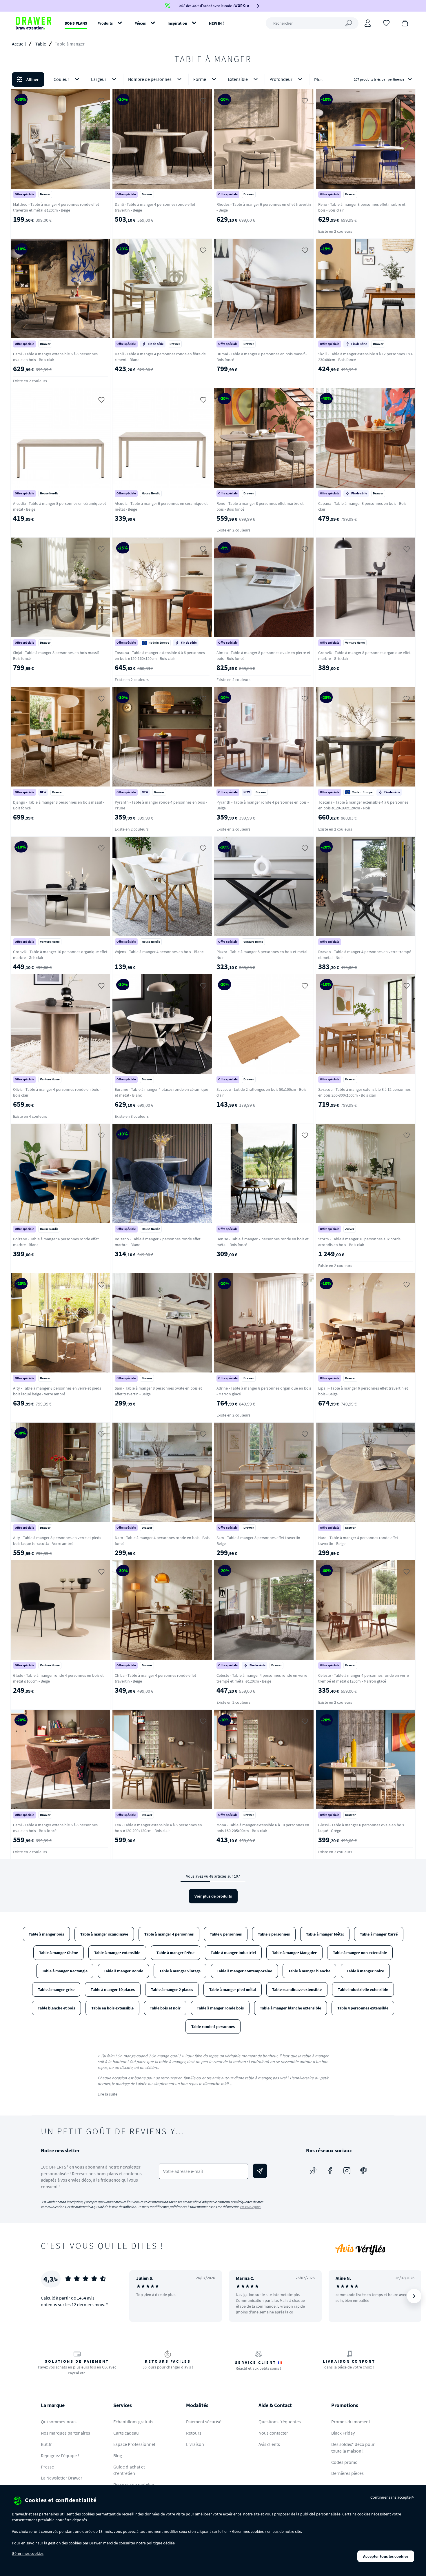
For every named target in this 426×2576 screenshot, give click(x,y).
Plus (318, 79)
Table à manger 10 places (113, 1989)
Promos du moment (351, 2422)
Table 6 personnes (226, 1934)
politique (154, 2543)
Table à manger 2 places (172, 1989)
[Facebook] (330, 2171)
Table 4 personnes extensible (363, 2008)
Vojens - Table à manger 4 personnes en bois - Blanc (159, 952)
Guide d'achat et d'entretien (129, 2470)
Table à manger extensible (117, 1953)
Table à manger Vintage (180, 1971)
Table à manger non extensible (360, 1953)
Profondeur (281, 79)
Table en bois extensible (112, 2008)
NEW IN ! (216, 23)
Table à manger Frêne (175, 1953)
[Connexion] (368, 23)
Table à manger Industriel (233, 1953)
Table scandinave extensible (297, 1989)
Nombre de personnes (150, 79)
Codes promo (344, 2462)
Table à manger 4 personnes (169, 1934)
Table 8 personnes (274, 1934)
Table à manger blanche (309, 1971)
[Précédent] (141, 2296)
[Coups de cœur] (386, 23)
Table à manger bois (46, 1934)
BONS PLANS (76, 23)
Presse (47, 2467)
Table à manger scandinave (104, 1934)
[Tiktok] (313, 2171)
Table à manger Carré (379, 1934)
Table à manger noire (365, 1971)
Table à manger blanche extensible (291, 2008)
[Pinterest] (364, 2171)
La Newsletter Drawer (62, 2478)
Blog (118, 2455)
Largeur (99, 79)
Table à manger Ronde (123, 1971)
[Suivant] (414, 2296)
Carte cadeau (126, 2433)
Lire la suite (108, 2094)
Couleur (61, 79)
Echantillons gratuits (133, 2422)
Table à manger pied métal (233, 1989)
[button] (213, 79)
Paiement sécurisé (204, 2422)
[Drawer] (34, 23)
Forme (200, 79)
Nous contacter (273, 2433)
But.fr (46, 2444)
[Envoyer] (260, 2171)
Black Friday (343, 2433)
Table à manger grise (56, 1989)
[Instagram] (347, 2171)
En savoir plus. (251, 2207)
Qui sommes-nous (59, 2422)
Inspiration (177, 23)
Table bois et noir (165, 2008)
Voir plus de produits (213, 1896)
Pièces (140, 23)
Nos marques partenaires (65, 2433)
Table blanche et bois (56, 2008)
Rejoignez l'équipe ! (60, 2455)
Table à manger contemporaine (244, 1971)
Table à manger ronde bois (220, 2008)
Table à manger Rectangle (65, 1971)
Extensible (238, 79)
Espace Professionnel (134, 2444)
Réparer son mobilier (134, 2484)
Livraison (195, 2444)
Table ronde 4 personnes (213, 2027)
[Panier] (405, 23)
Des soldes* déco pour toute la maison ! (353, 2447)
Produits (105, 23)
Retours (194, 2433)
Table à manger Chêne (59, 1953)
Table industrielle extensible (363, 1989)
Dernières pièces (347, 2473)
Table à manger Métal (325, 1934)
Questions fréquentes (280, 2422)
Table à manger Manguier (294, 1953)
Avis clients (269, 2444)
